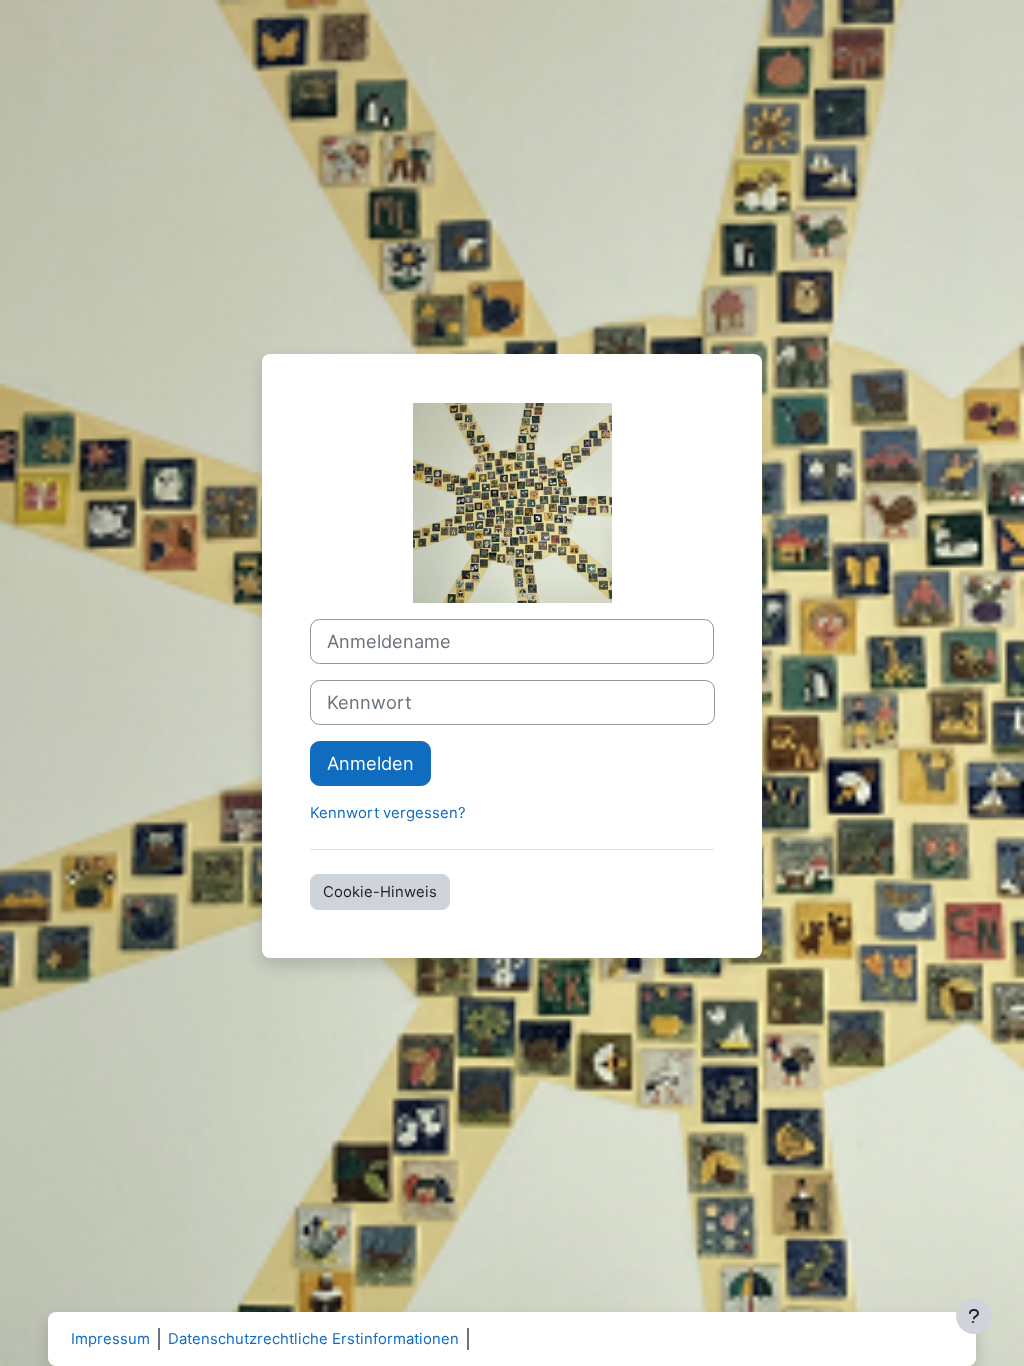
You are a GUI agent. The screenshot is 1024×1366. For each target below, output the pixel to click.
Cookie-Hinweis (380, 892)
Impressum (110, 1339)
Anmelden (370, 763)
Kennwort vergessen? (388, 813)
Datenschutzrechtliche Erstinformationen (313, 1339)
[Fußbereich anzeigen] (974, 1316)
